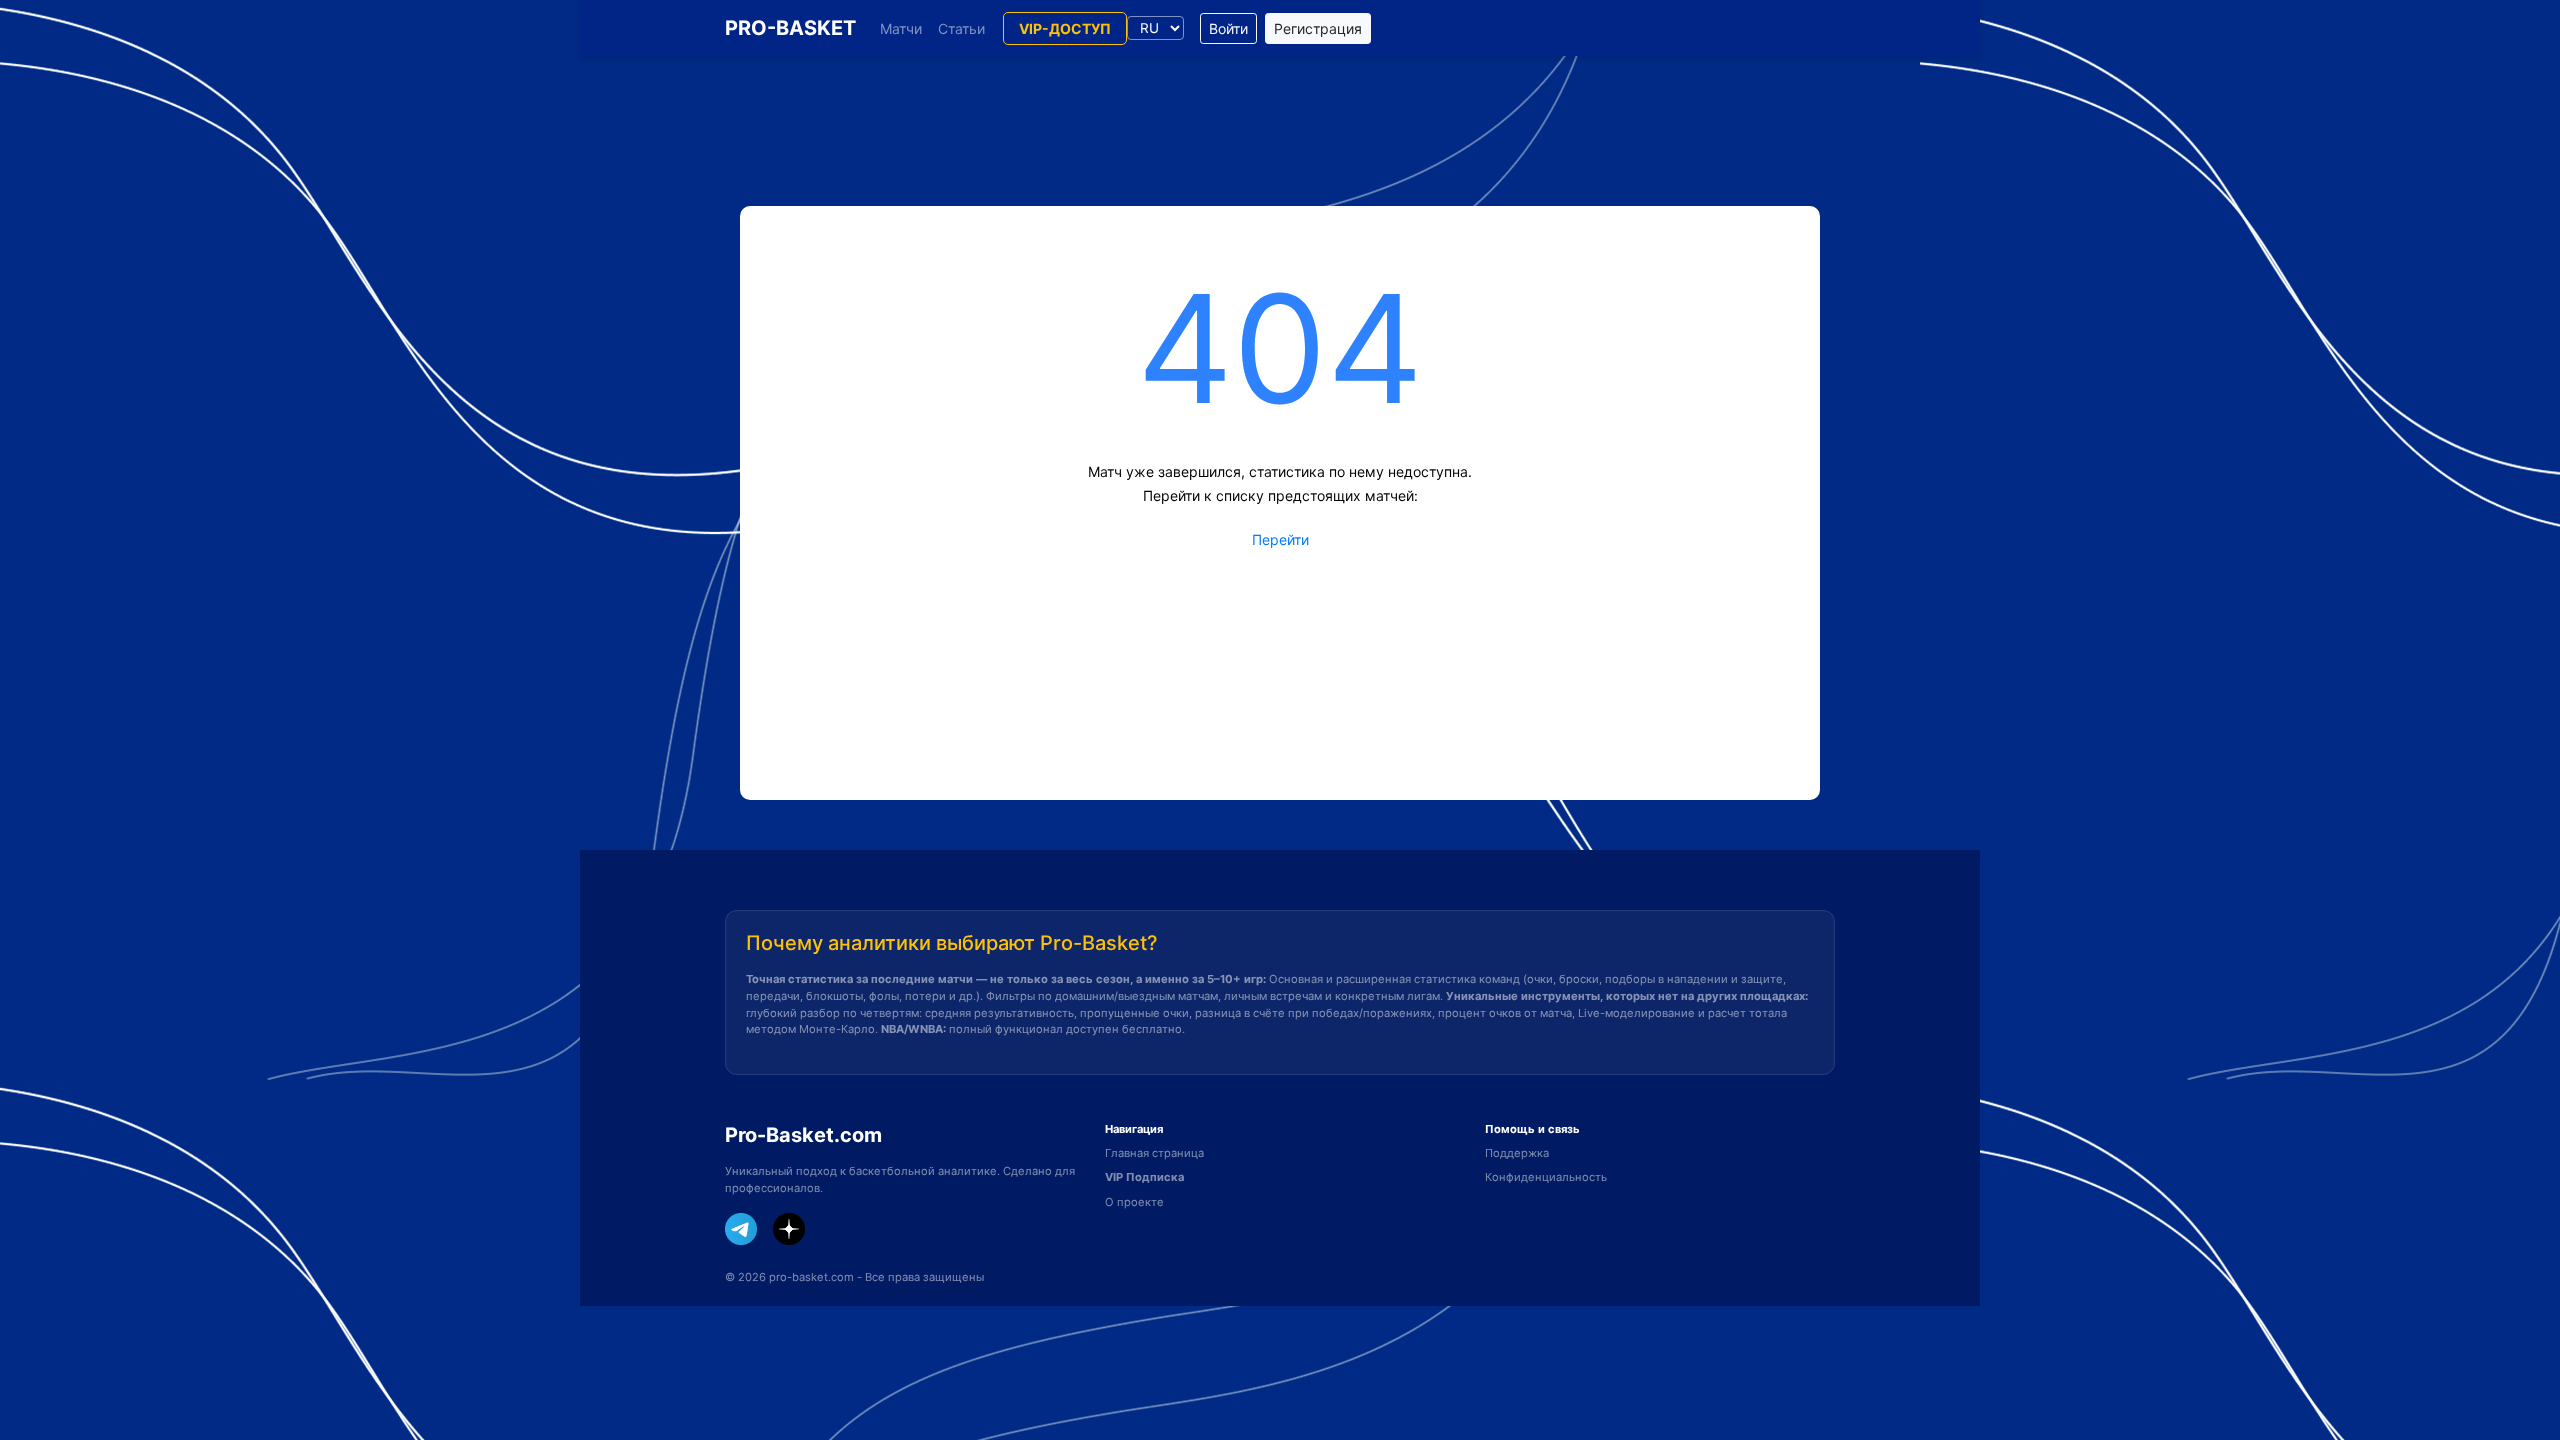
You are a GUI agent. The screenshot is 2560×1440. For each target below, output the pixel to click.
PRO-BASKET (790, 28)
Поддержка (1517, 1153)
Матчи (901, 28)
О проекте (1134, 1202)
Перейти (1280, 539)
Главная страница (1154, 1153)
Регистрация (1318, 28)
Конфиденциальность (1546, 1177)
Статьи (961, 28)
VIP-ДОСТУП (1065, 28)
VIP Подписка (1144, 1177)
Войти (1228, 28)
